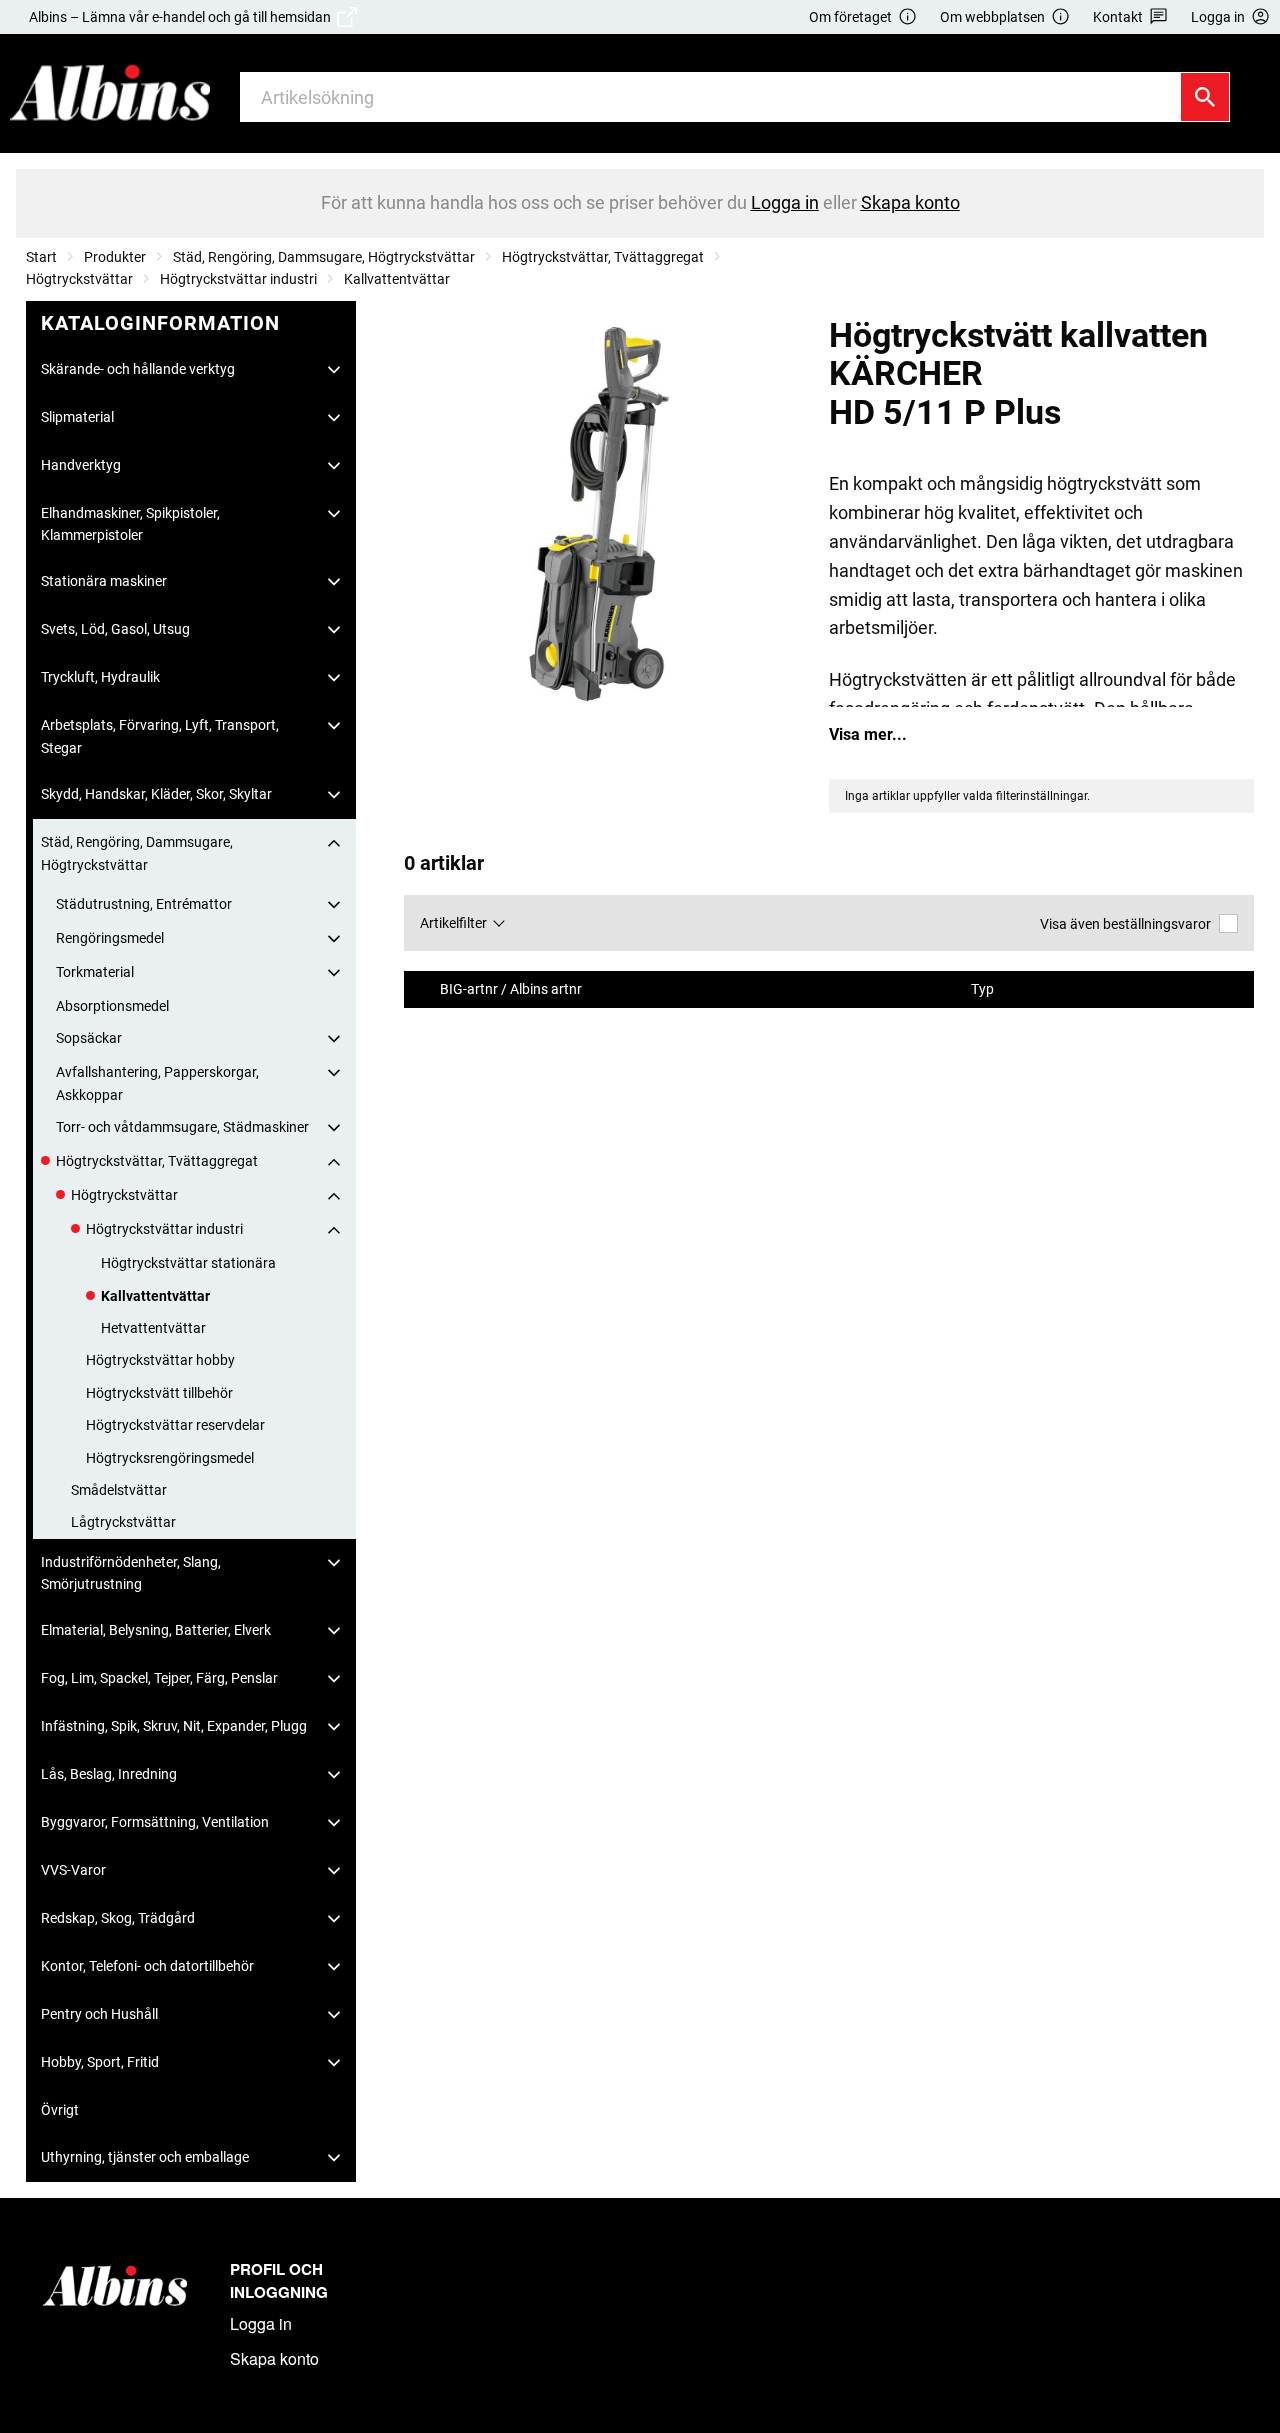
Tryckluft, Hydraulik (100, 677)
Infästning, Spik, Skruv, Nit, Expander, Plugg (174, 1726)
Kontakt (1118, 17)
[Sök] (1205, 97)
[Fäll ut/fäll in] (334, 370)
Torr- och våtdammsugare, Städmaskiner (182, 1127)
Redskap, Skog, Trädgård (118, 1918)
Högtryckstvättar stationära (188, 1263)
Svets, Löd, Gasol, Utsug (115, 629)
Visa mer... (868, 735)
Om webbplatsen (992, 17)
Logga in (261, 2323)
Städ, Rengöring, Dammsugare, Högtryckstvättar (324, 257)
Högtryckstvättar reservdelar (175, 1425)
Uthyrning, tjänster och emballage (145, 2157)
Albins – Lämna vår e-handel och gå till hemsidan (183, 17)
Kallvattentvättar (397, 279)
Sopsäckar (89, 1038)
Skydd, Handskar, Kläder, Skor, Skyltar (156, 794)
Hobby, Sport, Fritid (100, 2062)
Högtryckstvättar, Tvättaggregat (603, 257)
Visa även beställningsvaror (1125, 924)
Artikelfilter (453, 923)
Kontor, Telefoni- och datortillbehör (147, 1966)
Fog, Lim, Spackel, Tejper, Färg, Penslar (159, 1678)
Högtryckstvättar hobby (160, 1360)
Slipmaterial (77, 417)
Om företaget (850, 17)
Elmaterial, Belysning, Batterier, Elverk (156, 1630)
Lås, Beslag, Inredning (109, 1774)
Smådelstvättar (119, 1490)
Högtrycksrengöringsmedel (170, 1458)
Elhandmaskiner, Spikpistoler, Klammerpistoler (130, 524)
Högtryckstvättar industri (238, 279)
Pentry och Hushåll (99, 2014)
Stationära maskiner (104, 581)
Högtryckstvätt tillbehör (159, 1393)
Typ (984, 989)
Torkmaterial (95, 972)
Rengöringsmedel (110, 938)
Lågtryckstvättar (123, 1522)
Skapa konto (274, 2358)
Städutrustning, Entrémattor (144, 904)
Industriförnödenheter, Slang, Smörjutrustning (131, 1573)
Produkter (115, 257)
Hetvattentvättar (153, 1328)
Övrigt (60, 2110)
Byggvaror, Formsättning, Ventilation (155, 1822)
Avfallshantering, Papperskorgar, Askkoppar (157, 1083)
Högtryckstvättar (79, 279)
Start (41, 257)
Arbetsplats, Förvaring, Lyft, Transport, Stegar (160, 736)
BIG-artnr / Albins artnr (512, 989)
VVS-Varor (73, 1870)
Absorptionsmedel (112, 1006)
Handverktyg (81, 465)
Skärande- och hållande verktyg (138, 369)
